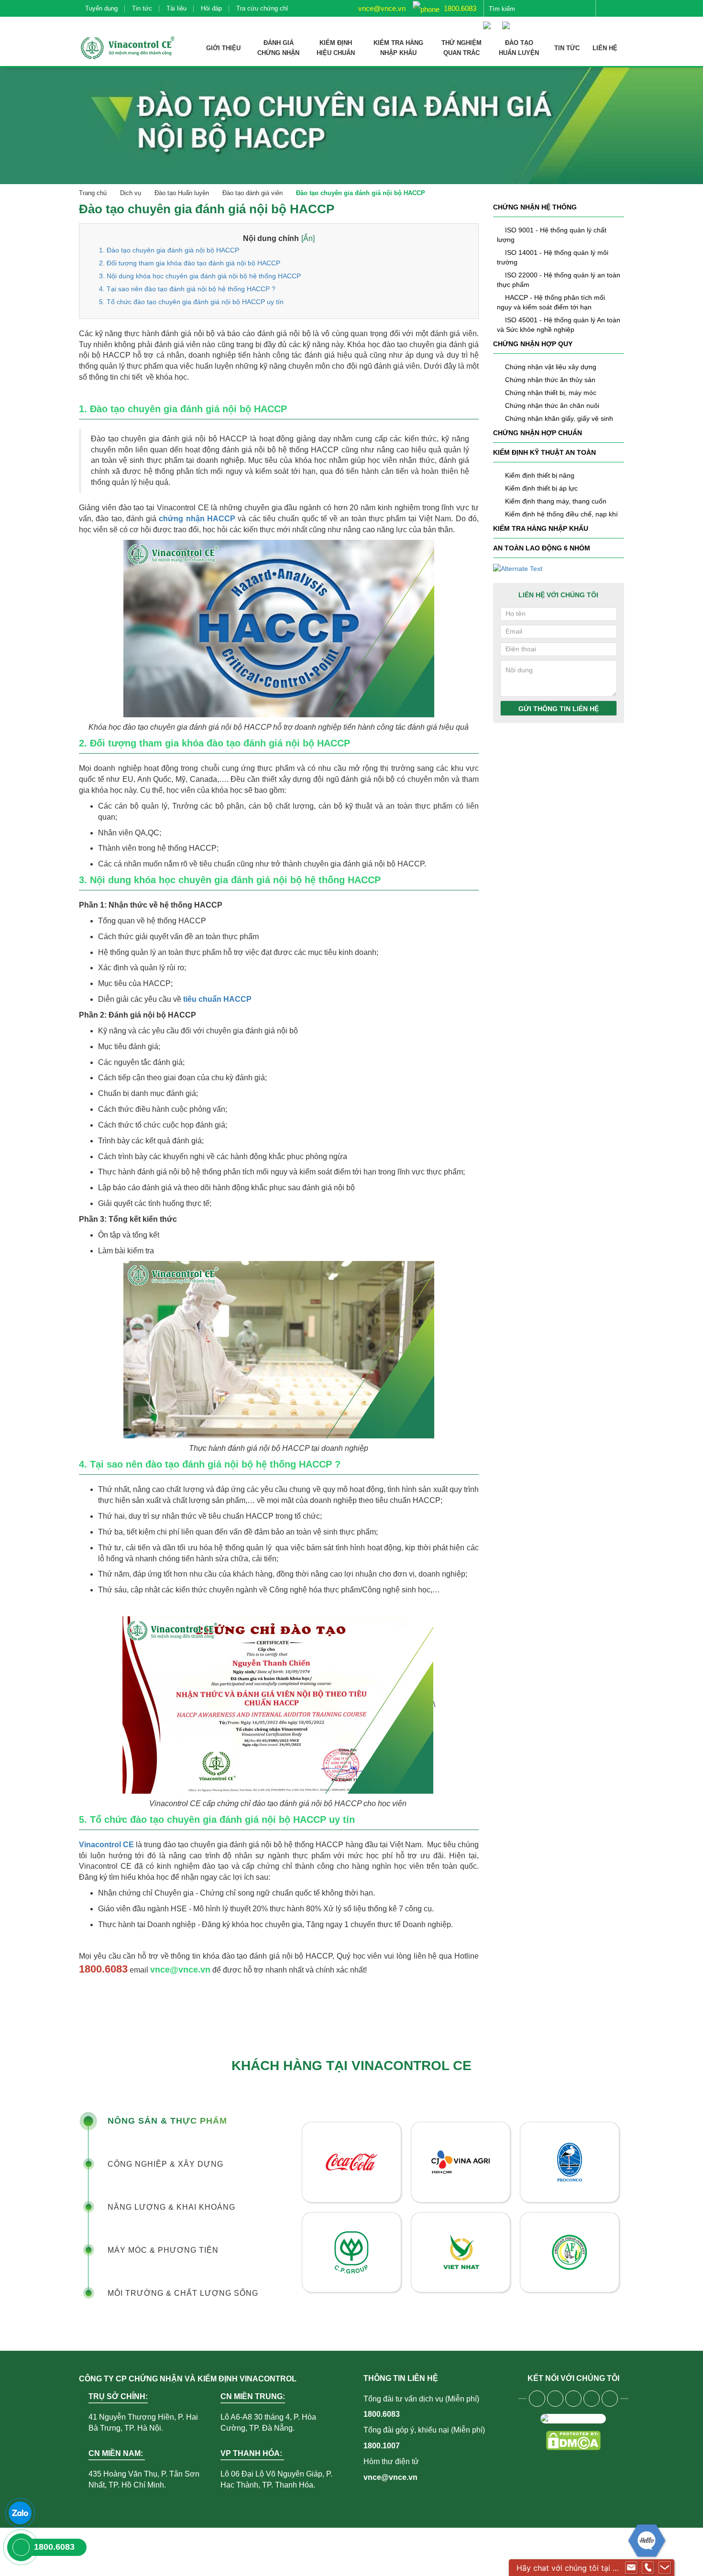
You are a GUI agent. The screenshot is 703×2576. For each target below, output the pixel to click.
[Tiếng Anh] (508, 21)
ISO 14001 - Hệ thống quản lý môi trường (553, 257)
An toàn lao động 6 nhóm (542, 548)
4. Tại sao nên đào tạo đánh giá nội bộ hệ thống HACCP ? (187, 289)
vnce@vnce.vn (381, 8)
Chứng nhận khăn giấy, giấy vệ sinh (559, 418)
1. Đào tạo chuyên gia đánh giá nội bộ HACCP (169, 250)
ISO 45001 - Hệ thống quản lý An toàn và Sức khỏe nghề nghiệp (559, 325)
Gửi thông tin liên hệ (559, 709)
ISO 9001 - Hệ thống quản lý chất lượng (552, 235)
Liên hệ (605, 48)
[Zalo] (20, 2513)
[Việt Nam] (489, 21)
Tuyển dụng (101, 8)
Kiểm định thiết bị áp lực (541, 488)
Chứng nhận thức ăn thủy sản (550, 380)
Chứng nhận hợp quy (533, 344)
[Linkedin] (592, 2399)
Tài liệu (176, 8)
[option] (461, 2207)
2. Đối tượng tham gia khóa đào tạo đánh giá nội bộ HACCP (190, 263)
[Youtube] (555, 2399)
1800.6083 (459, 8)
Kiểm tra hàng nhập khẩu (541, 528)
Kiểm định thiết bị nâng (540, 475)
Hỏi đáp (211, 8)
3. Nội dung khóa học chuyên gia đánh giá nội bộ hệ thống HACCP (200, 276)
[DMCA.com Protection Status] (573, 2440)
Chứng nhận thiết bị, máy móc (551, 393)
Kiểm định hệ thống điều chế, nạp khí (561, 514)
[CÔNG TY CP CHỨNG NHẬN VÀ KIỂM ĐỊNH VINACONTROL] (127, 48)
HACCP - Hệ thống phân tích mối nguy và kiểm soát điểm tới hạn (551, 302)
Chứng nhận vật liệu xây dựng (551, 367)
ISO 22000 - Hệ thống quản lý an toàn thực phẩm (559, 280)
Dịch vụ (131, 193)
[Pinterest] (610, 2399)
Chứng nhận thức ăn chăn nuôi (552, 406)
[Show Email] (631, 2568)
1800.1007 (382, 2446)
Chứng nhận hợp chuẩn (538, 433)
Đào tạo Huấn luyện (182, 193)
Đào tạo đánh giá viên (253, 193)
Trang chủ (93, 193)
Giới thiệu (223, 48)
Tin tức (142, 8)
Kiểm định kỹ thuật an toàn (544, 452)
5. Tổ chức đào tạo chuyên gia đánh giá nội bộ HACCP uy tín (191, 302)
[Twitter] (573, 2399)
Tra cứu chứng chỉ (262, 8)
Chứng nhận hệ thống (535, 207)
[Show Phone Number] (648, 2568)
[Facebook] (537, 2399)
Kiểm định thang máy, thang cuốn (556, 501)
